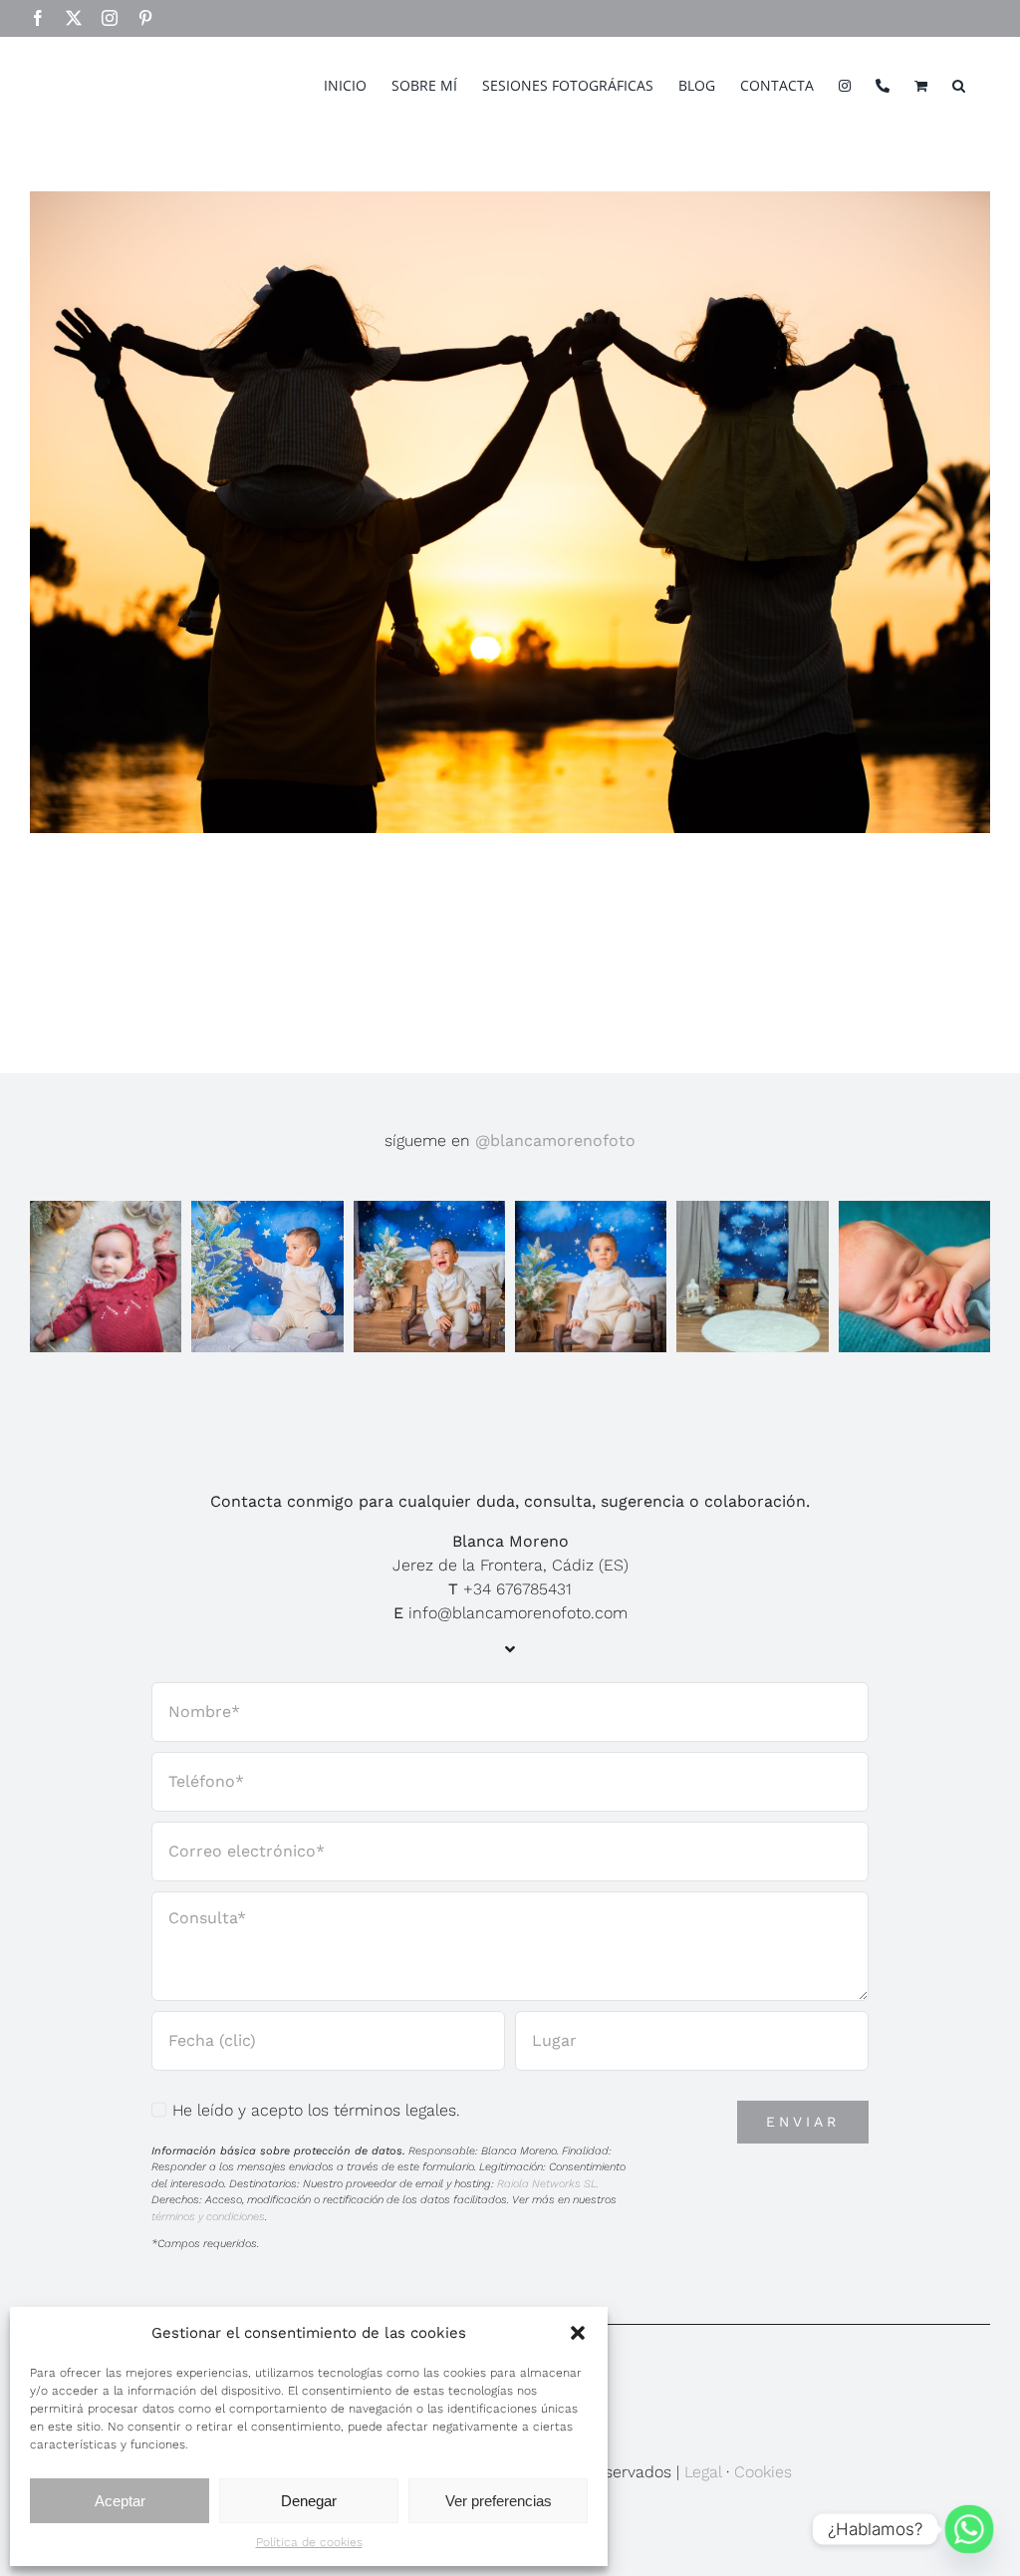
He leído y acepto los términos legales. (316, 2110)
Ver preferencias (499, 2501)
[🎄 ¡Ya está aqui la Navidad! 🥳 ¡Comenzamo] (752, 1277)
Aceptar (120, 2501)
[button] (578, 2333)
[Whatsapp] (969, 2529)
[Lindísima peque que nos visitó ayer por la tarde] (106, 1277)
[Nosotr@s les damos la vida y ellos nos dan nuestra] (914, 1277)
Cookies (763, 2472)
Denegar (309, 2501)
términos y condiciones (208, 2217)
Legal (703, 2472)
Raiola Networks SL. (548, 2184)
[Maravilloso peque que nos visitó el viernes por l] (267, 1277)
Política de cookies (309, 2542)
